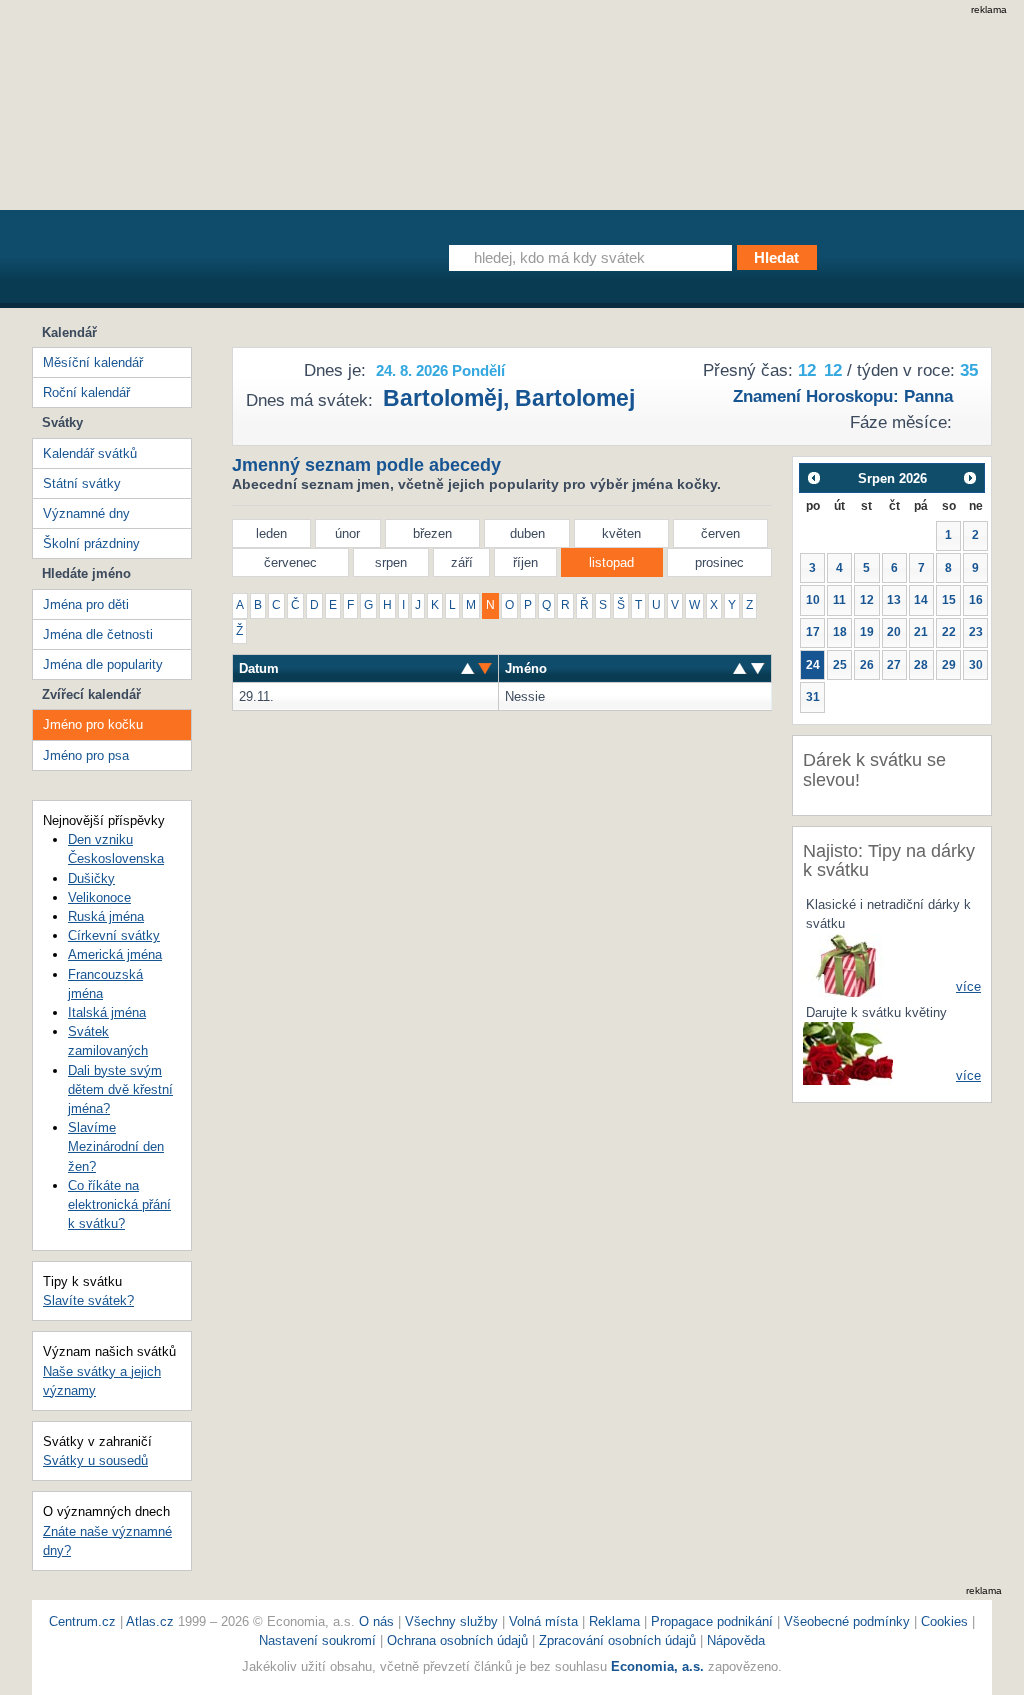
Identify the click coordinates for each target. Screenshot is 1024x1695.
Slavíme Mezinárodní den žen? (116, 1146)
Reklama (616, 1621)
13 (894, 600)
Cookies (944, 1621)
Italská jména (107, 1012)
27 (894, 665)
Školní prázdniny (91, 543)
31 (813, 697)
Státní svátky (82, 483)
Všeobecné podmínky (847, 1621)
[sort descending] (468, 668)
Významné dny (86, 513)
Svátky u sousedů (95, 1460)
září (462, 562)
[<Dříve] (813, 477)
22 (949, 632)
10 (813, 600)
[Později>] (970, 477)
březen (432, 533)
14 (921, 600)
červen (720, 533)
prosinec (719, 562)
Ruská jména (106, 916)
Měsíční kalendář (93, 362)
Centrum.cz (82, 1621)
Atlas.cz (150, 1621)
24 (813, 665)
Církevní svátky (114, 935)
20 (894, 632)
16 (976, 600)
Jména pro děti (86, 604)
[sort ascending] (485, 668)
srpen (391, 562)
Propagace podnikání (712, 1621)
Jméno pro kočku (93, 724)
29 (949, 665)
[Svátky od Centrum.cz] (216, 263)
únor (347, 533)
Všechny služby (453, 1621)
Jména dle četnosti (98, 634)
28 (921, 665)
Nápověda (736, 1640)
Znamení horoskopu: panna (843, 396)
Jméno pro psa (86, 755)
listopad (611, 562)
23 (976, 632)
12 (867, 600)
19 (867, 632)
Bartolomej (575, 398)
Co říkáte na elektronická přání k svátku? (119, 1204)
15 (949, 600)
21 (921, 632)
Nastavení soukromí (317, 1640)
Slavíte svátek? (88, 1300)
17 (813, 632)
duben (527, 533)
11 (839, 600)
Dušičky (91, 878)
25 (840, 665)
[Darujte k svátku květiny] (848, 1052)
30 (976, 665)
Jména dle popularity (103, 664)
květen (621, 533)
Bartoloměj (443, 398)
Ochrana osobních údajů (457, 1640)
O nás (376, 1621)
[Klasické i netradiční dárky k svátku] (848, 964)
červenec (290, 562)
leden (271, 533)
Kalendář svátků (90, 453)
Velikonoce (99, 897)
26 (867, 665)
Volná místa (543, 1621)
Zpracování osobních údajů (617, 1640)
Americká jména (115, 954)
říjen (525, 562)
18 (840, 632)
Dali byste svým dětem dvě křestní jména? (120, 1089)
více (968, 986)
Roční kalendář (86, 392)
